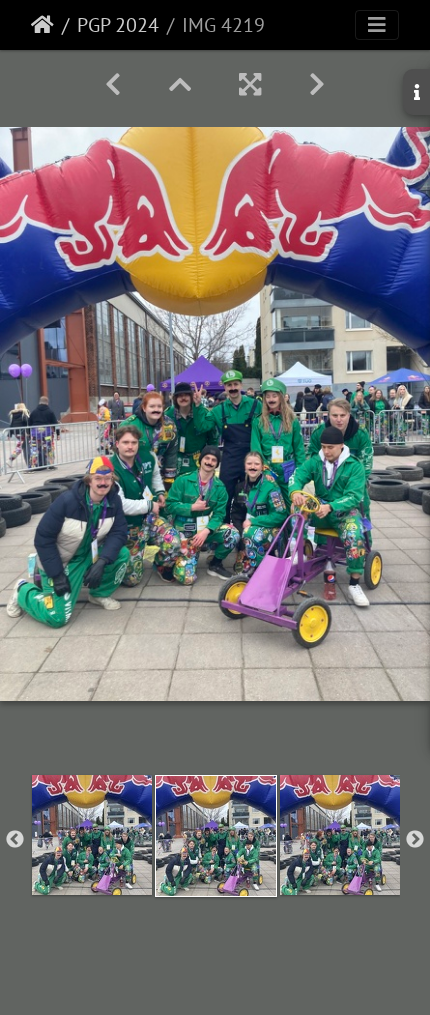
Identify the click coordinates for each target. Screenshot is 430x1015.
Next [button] (415, 840)
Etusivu (42, 25)
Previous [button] (15, 840)
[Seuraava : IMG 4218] (317, 84)
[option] (92, 835)
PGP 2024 (118, 25)
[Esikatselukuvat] (180, 84)
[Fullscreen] (250, 84)
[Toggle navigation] (377, 25)
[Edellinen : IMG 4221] (113, 84)
